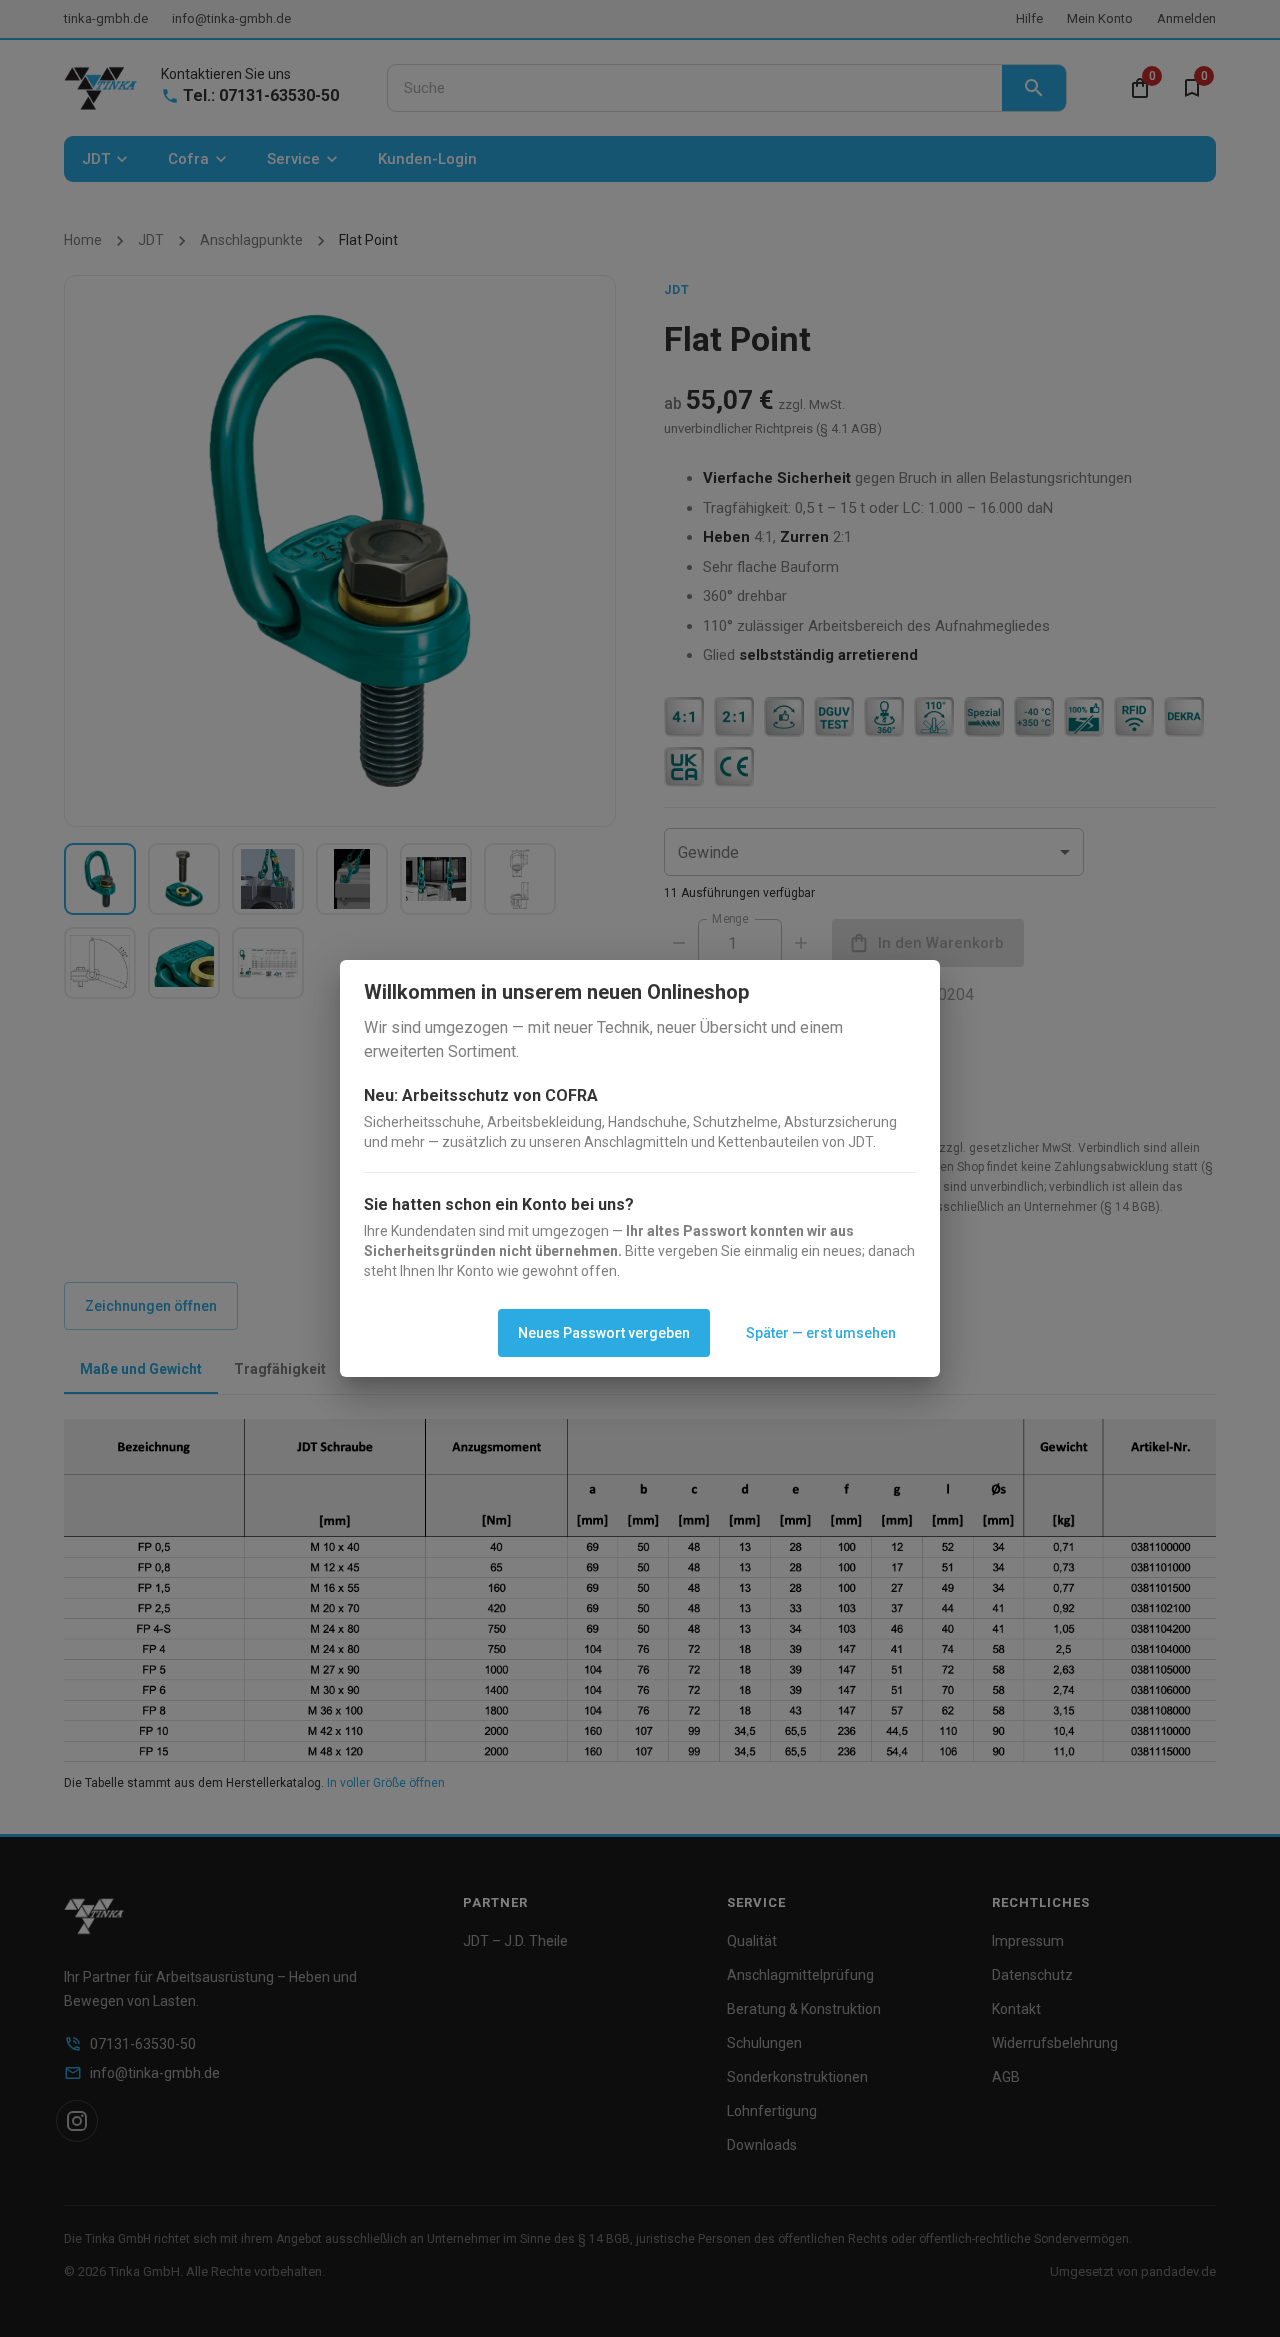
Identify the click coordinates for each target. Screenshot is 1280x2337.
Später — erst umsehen (821, 1333)
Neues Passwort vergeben (604, 1333)
